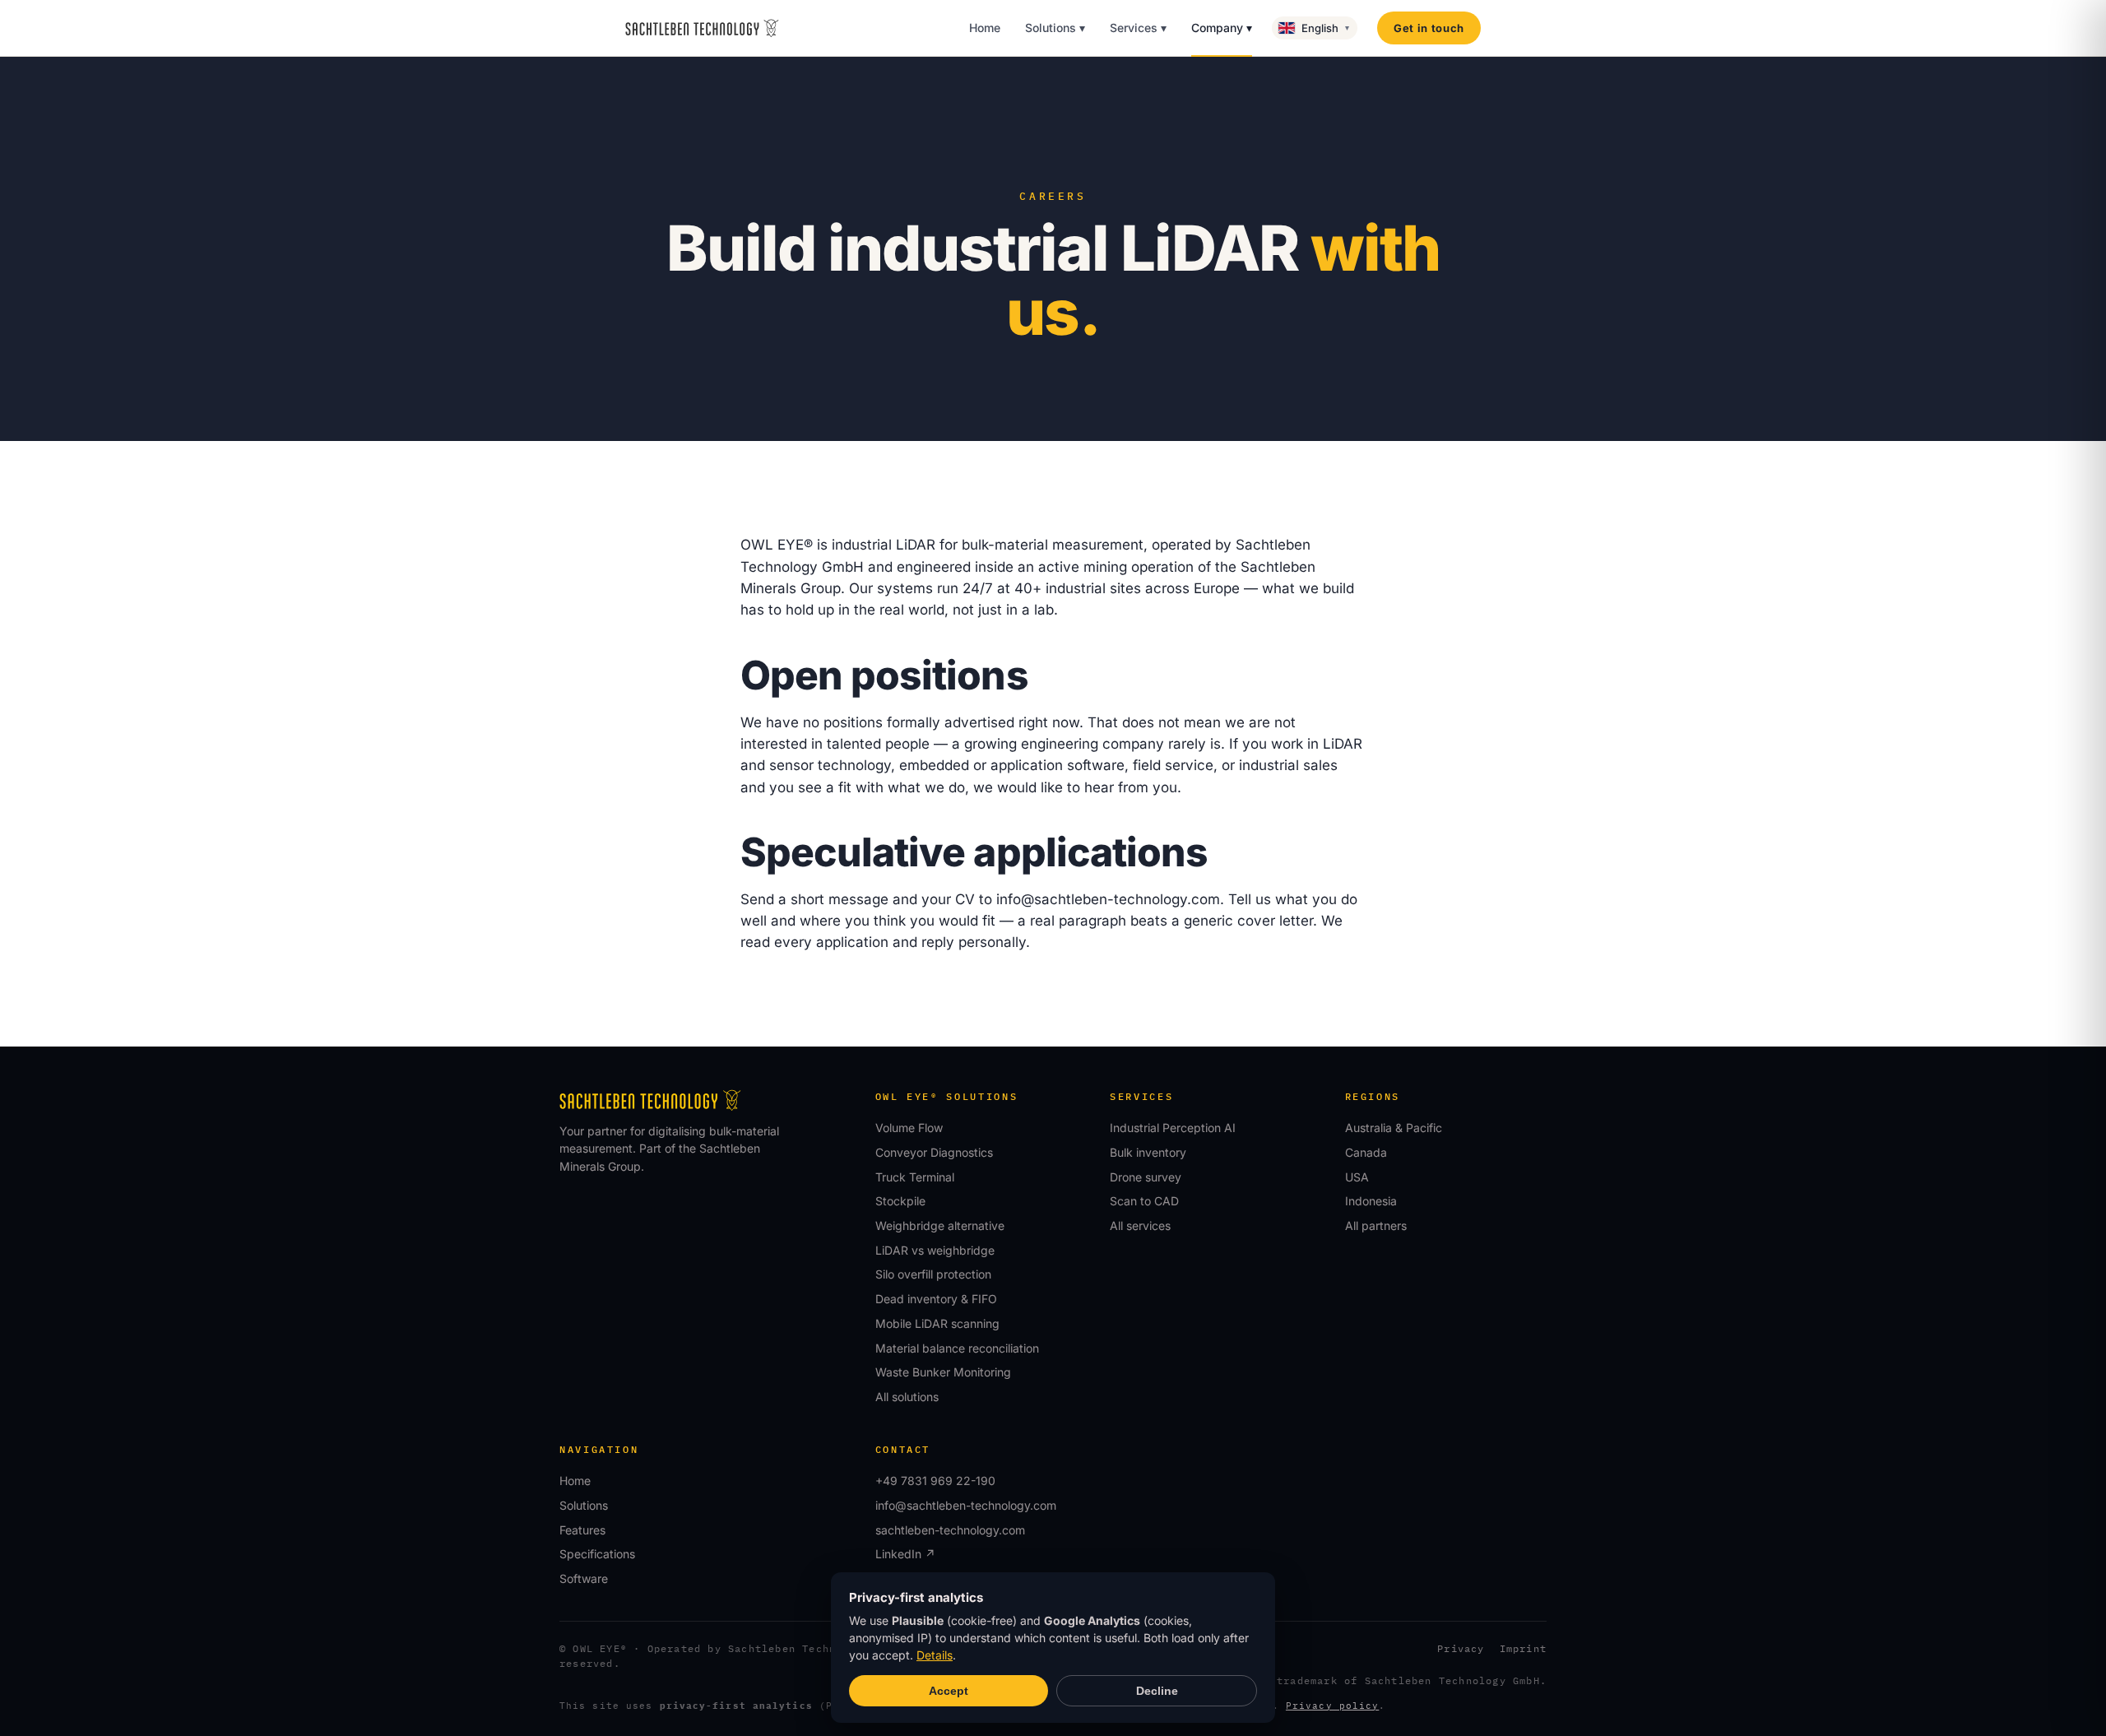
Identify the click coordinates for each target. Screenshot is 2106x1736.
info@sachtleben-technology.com (1108, 899)
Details (935, 1655)
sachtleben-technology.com (950, 1530)
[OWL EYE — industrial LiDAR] (702, 28)
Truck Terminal (915, 1177)
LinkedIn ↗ (905, 1554)
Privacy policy (1332, 1706)
